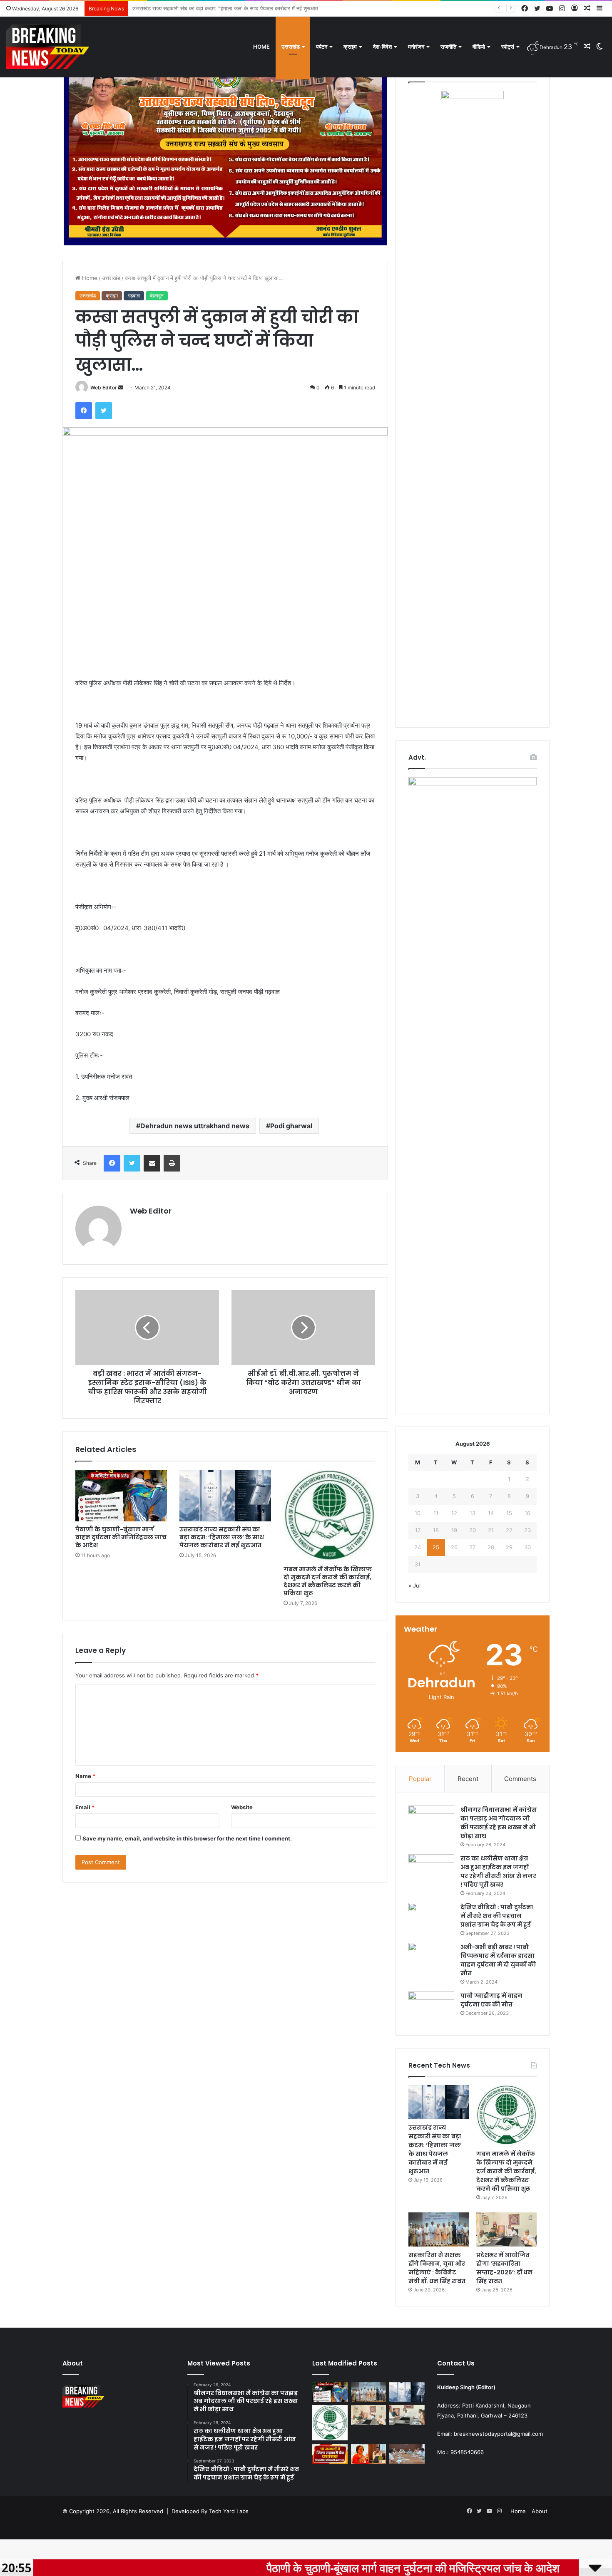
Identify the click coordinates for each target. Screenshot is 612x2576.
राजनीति (448, 47)
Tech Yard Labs (229, 2511)
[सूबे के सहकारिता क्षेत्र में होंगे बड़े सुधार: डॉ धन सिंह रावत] (407, 2415)
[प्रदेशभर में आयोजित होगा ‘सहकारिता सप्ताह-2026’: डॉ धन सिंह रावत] (506, 2229)
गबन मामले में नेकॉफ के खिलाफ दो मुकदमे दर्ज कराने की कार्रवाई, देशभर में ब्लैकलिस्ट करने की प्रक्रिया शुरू (239, 8)
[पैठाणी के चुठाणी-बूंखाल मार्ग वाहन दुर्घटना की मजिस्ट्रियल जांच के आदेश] (121, 1496)
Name (85, 1776)
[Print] (172, 1163)
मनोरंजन (416, 47)
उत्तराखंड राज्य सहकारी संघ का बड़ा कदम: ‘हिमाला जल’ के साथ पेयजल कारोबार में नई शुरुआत (222, 1537)
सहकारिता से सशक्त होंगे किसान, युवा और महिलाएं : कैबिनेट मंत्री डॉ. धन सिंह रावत (437, 2268)
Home (261, 47)
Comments (520, 1779)
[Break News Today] (48, 47)
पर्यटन (322, 47)
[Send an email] (121, 388)
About (540, 2511)
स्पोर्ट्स (508, 47)
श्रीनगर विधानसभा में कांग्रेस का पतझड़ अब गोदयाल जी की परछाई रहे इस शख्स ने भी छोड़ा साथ (499, 1823)
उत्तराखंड (291, 47)
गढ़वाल (134, 296)
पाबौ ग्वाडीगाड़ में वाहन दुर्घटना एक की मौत (491, 2000)
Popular (420, 1779)
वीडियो (479, 47)
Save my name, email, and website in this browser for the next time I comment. (187, 1838)
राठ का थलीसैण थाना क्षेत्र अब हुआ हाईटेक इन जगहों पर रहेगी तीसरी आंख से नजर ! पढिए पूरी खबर (498, 1871)
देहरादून (157, 296)
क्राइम (350, 47)
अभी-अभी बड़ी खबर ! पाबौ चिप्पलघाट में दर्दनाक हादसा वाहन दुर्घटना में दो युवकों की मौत (498, 1960)
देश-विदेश (382, 47)
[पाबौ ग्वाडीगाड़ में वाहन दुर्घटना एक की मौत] (431, 2007)
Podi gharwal (291, 1126)
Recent (468, 1779)
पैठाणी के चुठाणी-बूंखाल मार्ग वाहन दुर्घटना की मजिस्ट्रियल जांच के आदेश (121, 1537)
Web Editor (104, 388)
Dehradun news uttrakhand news (195, 1126)
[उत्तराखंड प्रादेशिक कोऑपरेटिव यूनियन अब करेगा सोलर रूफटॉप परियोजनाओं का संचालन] (407, 2454)
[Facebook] (84, 411)
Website (242, 1807)
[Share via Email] (152, 1163)
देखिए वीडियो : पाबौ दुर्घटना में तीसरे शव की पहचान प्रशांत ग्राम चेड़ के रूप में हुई (497, 1916)
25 (436, 1547)
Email (85, 1807)
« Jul (414, 1585)
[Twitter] (104, 411)
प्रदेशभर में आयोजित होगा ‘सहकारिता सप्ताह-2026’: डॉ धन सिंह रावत (504, 2268)
